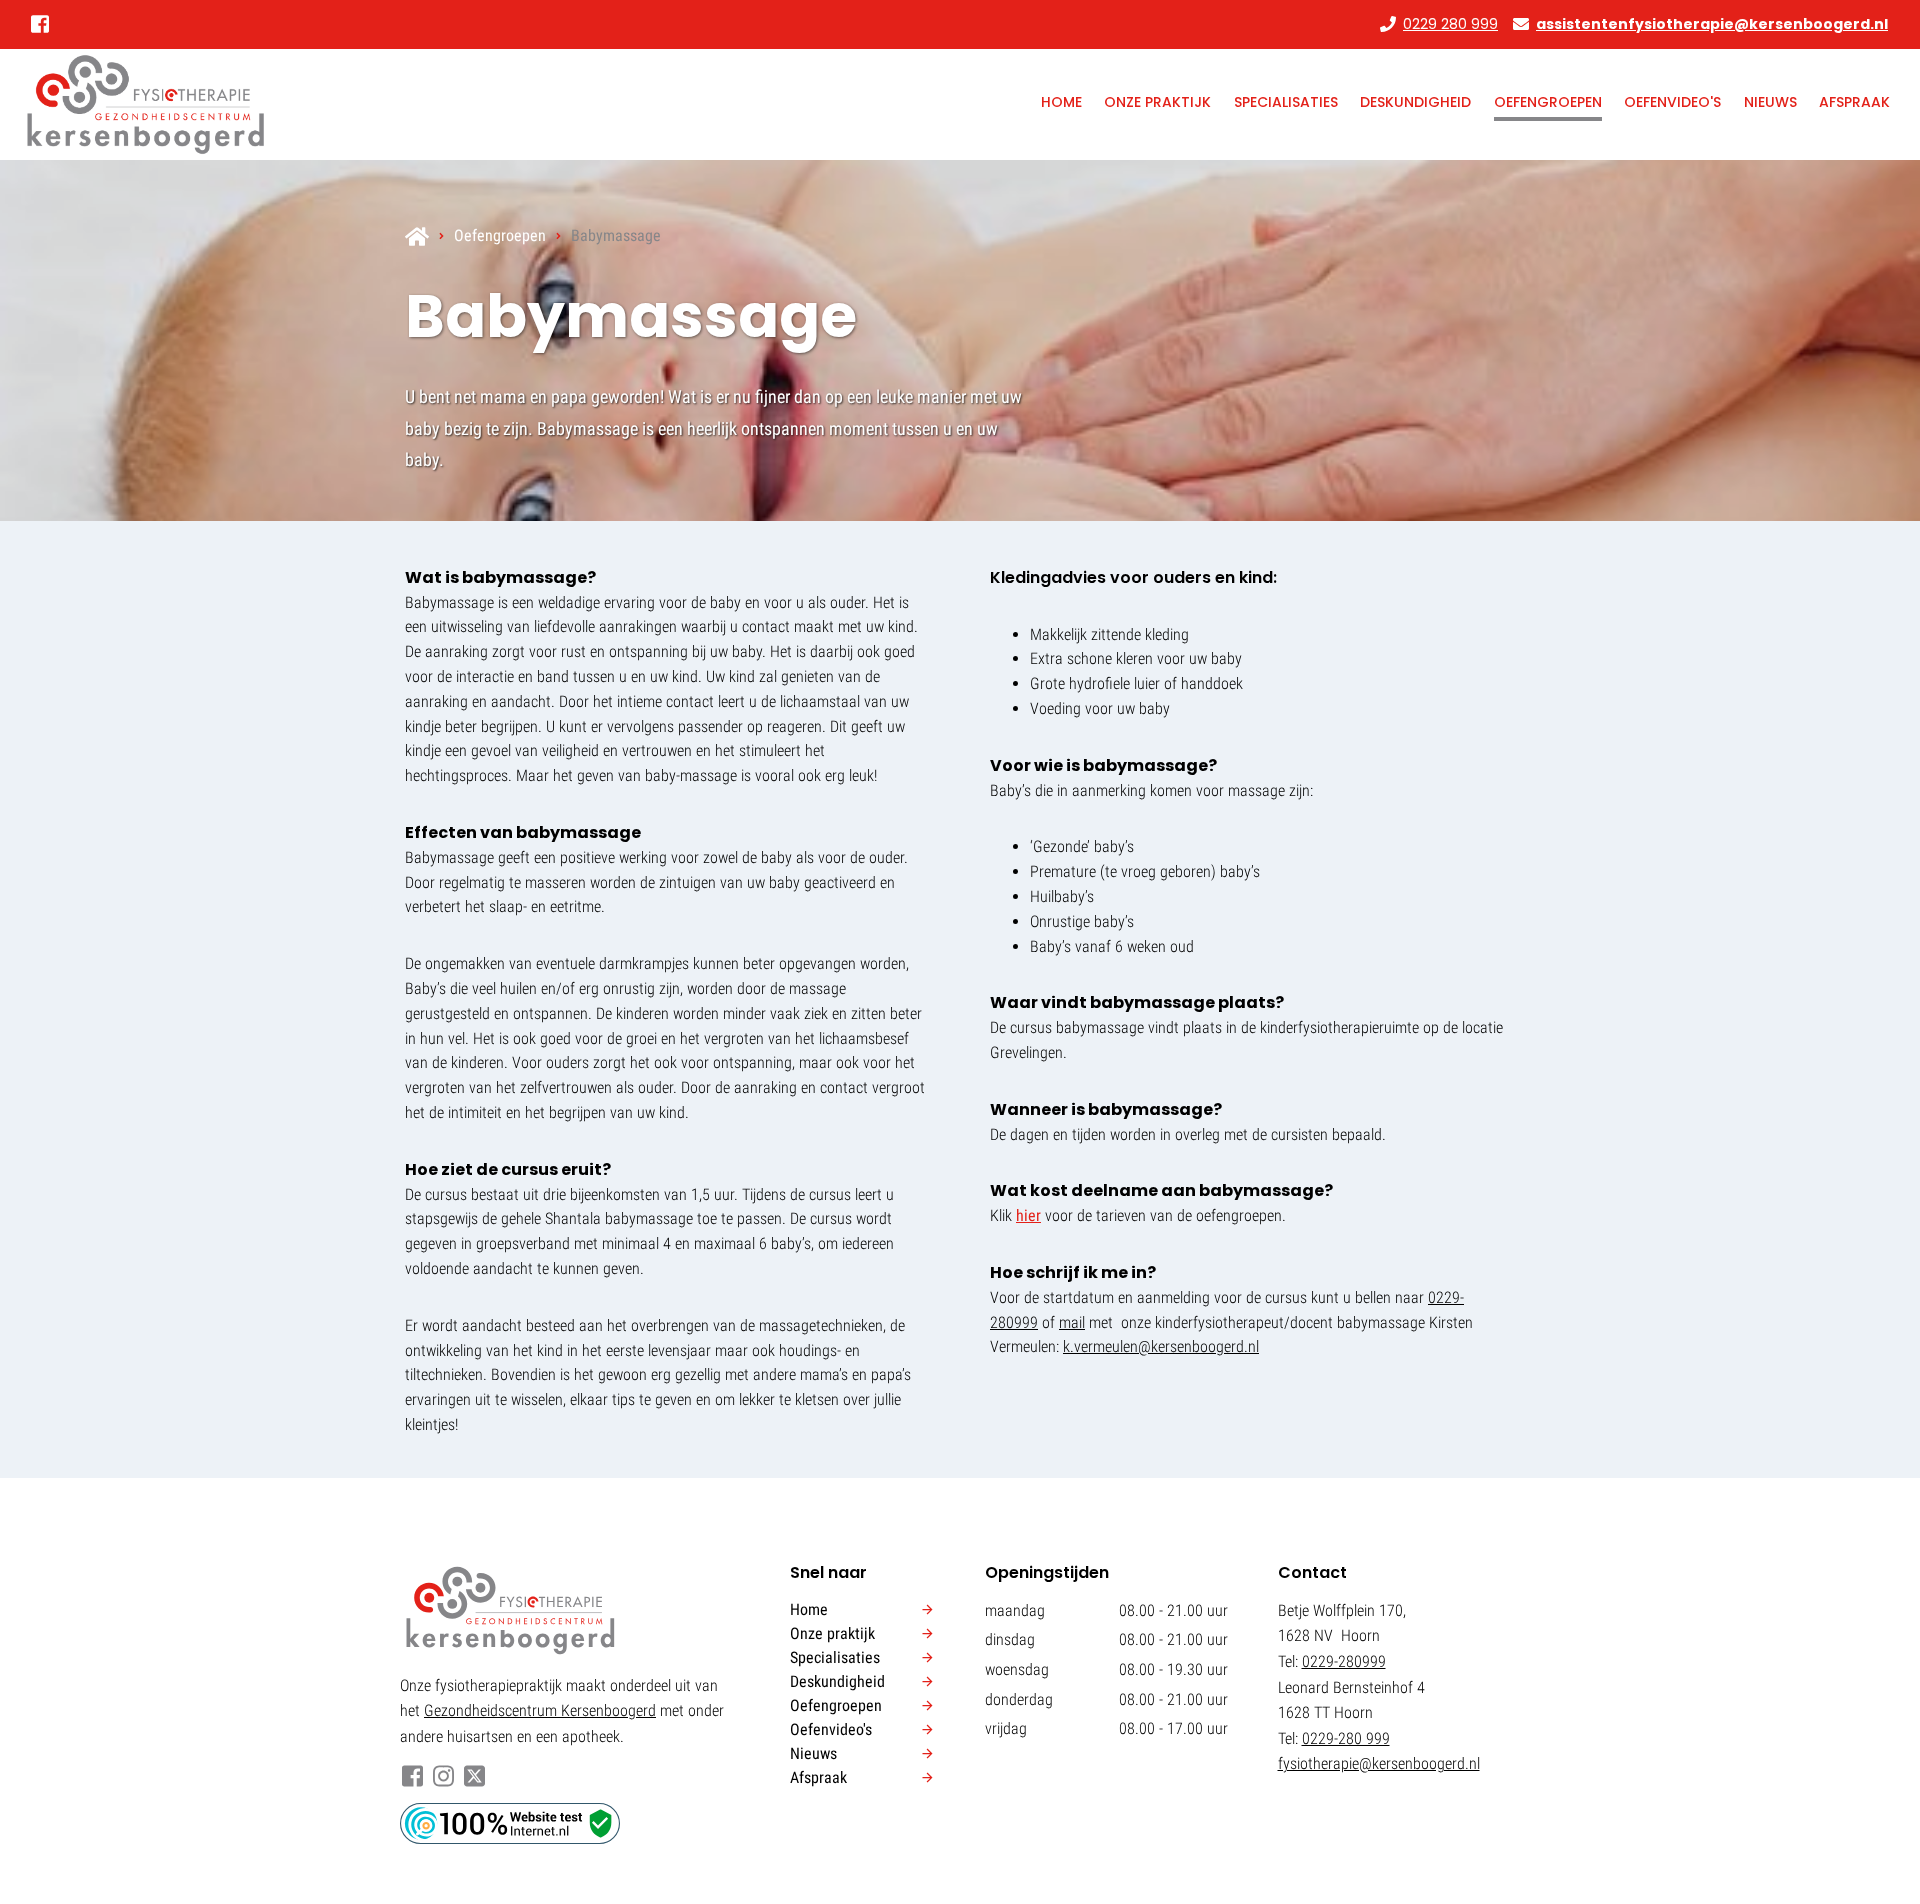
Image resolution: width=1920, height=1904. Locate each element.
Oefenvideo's (1672, 102)
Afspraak (1854, 102)
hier (1028, 1215)
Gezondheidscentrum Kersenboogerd (540, 1710)
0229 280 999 (1450, 24)
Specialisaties (1286, 102)
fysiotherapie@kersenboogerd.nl (1379, 1763)
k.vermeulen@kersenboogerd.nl (1161, 1346)
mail (1072, 1322)
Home (1061, 102)
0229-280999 (1344, 1661)
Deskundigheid (1415, 102)
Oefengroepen (1548, 102)
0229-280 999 (1346, 1738)
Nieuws (1770, 102)
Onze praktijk (1157, 102)
